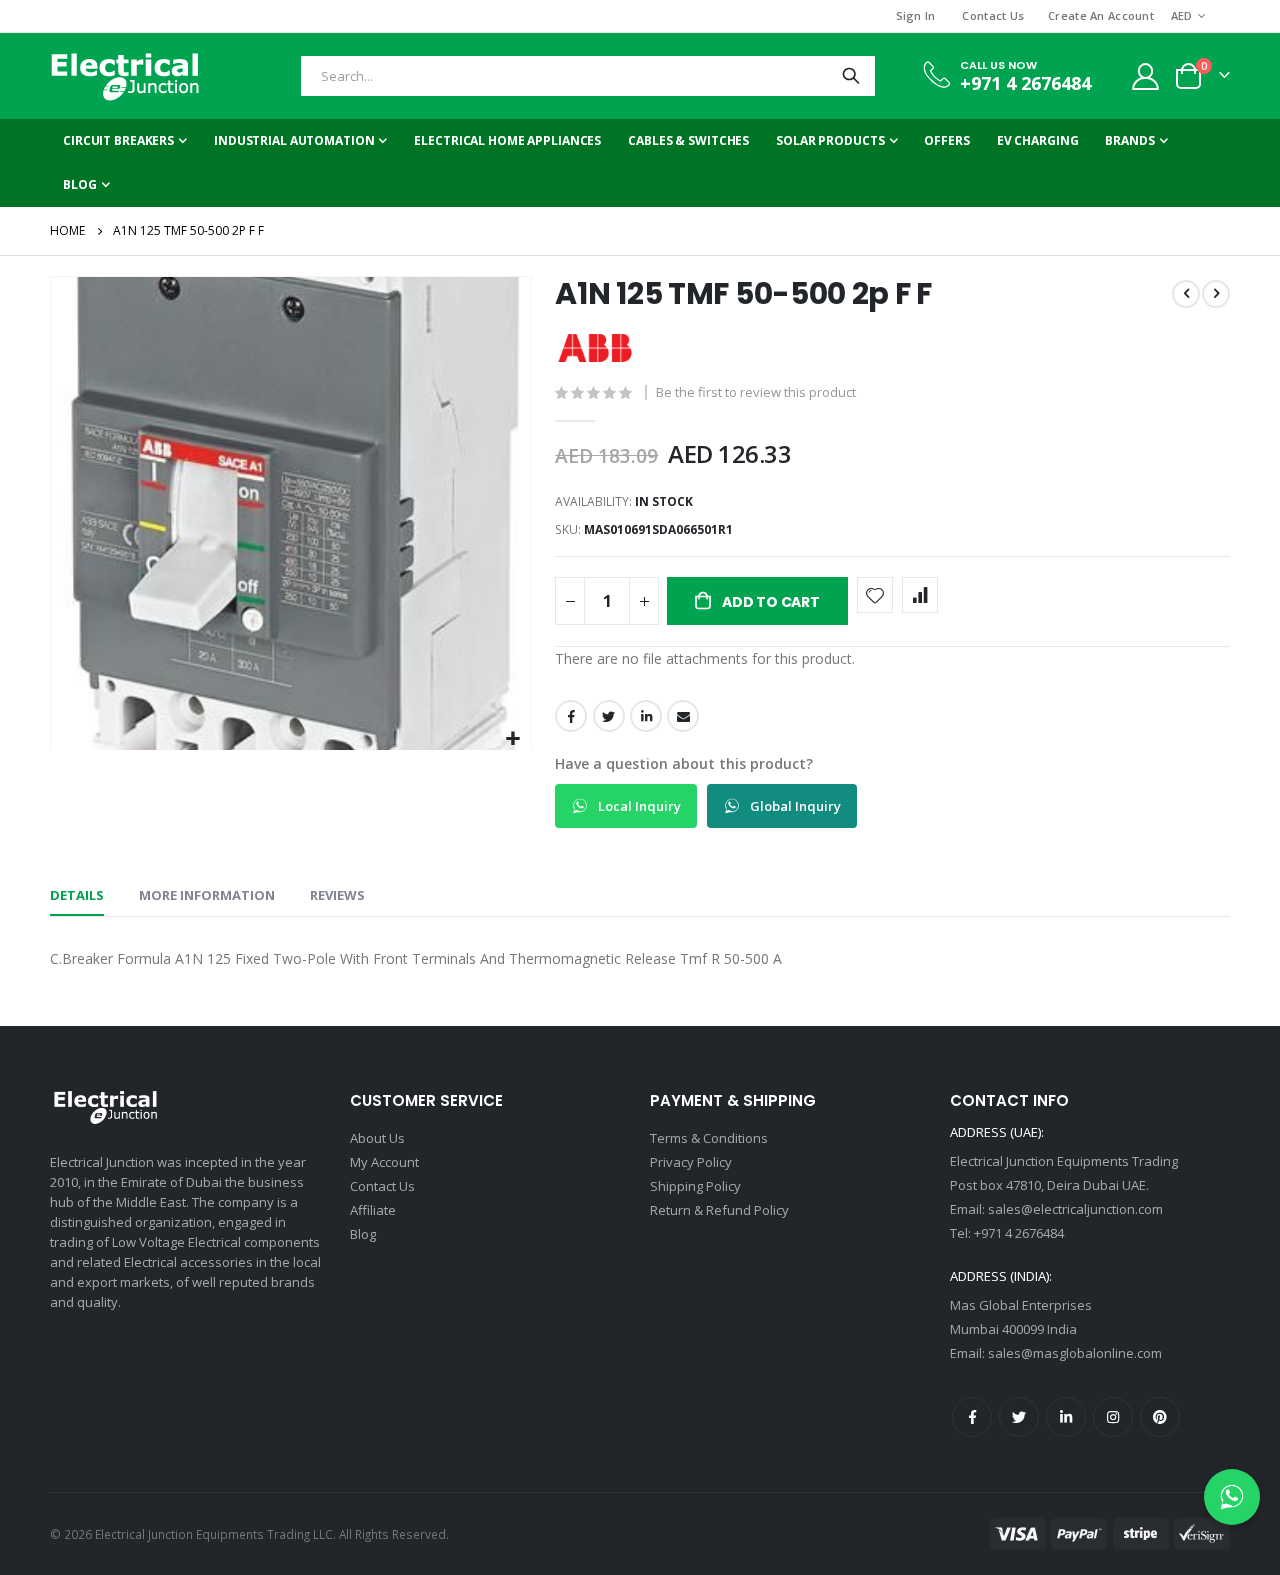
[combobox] (588, 76)
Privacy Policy (691, 1162)
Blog (363, 1234)
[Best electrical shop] (125, 76)
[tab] (77, 896)
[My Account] (1146, 76)
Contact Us (993, 15)
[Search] (851, 76)
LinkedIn (646, 716)
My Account (384, 1162)
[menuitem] (86, 185)
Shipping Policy (695, 1186)
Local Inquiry (638, 806)
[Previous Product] (1186, 294)
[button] (513, 739)
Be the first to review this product (756, 392)
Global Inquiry (794, 806)
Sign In (916, 15)
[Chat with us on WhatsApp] (1232, 1497)
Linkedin (1066, 1417)
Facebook (571, 716)
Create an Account (1101, 15)
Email (683, 716)
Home (67, 230)
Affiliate (373, 1210)
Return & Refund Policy (719, 1210)
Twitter (609, 716)
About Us (377, 1138)
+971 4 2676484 (1025, 83)
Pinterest (1160, 1417)
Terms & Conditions (709, 1138)
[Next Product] (1216, 294)
